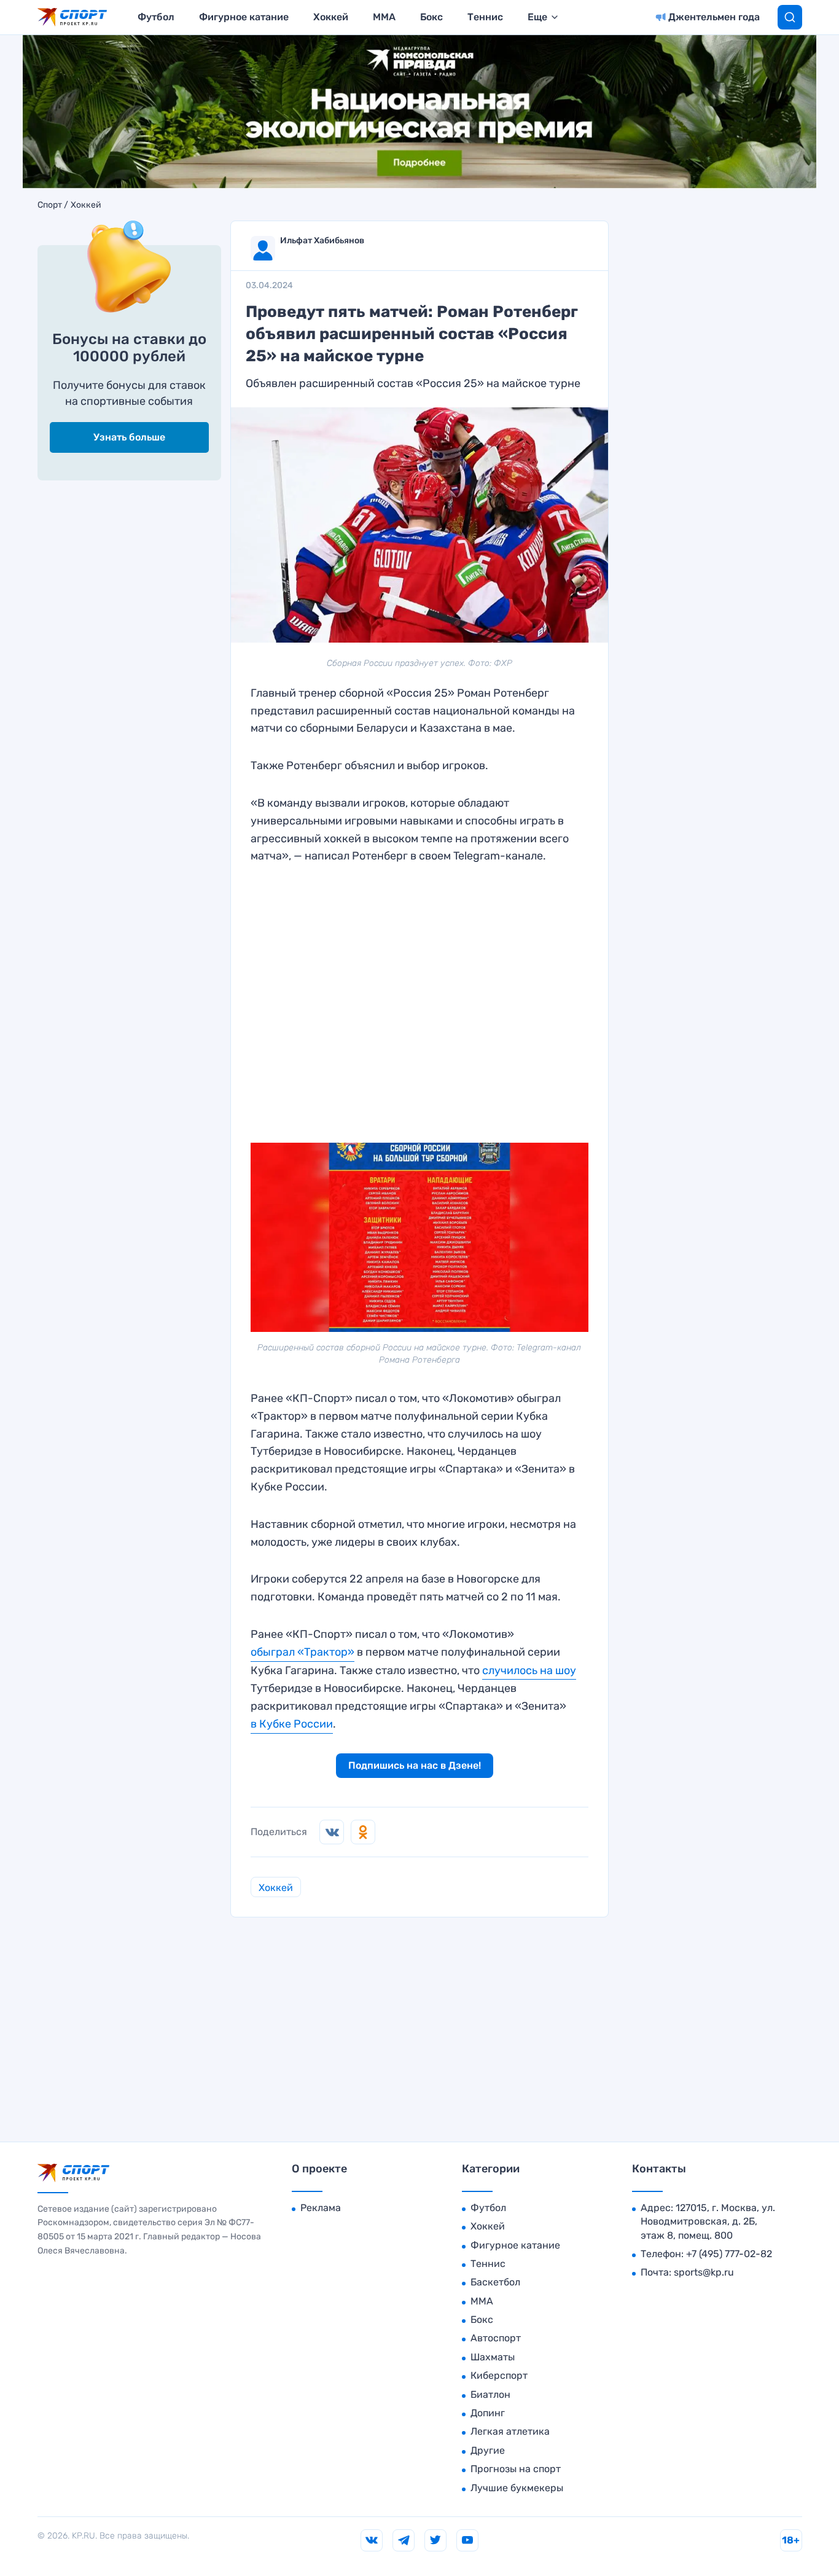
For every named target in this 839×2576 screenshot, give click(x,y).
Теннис (485, 17)
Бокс (431, 17)
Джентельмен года (714, 17)
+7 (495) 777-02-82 (729, 2254)
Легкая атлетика (510, 2431)
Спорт (50, 205)
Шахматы (493, 2357)
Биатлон (490, 2394)
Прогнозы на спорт (516, 2469)
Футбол (156, 17)
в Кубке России (292, 1724)
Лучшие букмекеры (517, 2488)
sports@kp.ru (704, 2272)
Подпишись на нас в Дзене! (415, 1765)
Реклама (321, 2208)
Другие (488, 2450)
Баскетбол (495, 2282)
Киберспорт (499, 2375)
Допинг (488, 2413)
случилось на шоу (529, 1670)
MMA (384, 17)
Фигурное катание (244, 17)
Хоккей (331, 17)
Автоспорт (496, 2338)
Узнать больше (129, 437)
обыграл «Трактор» (302, 1652)
